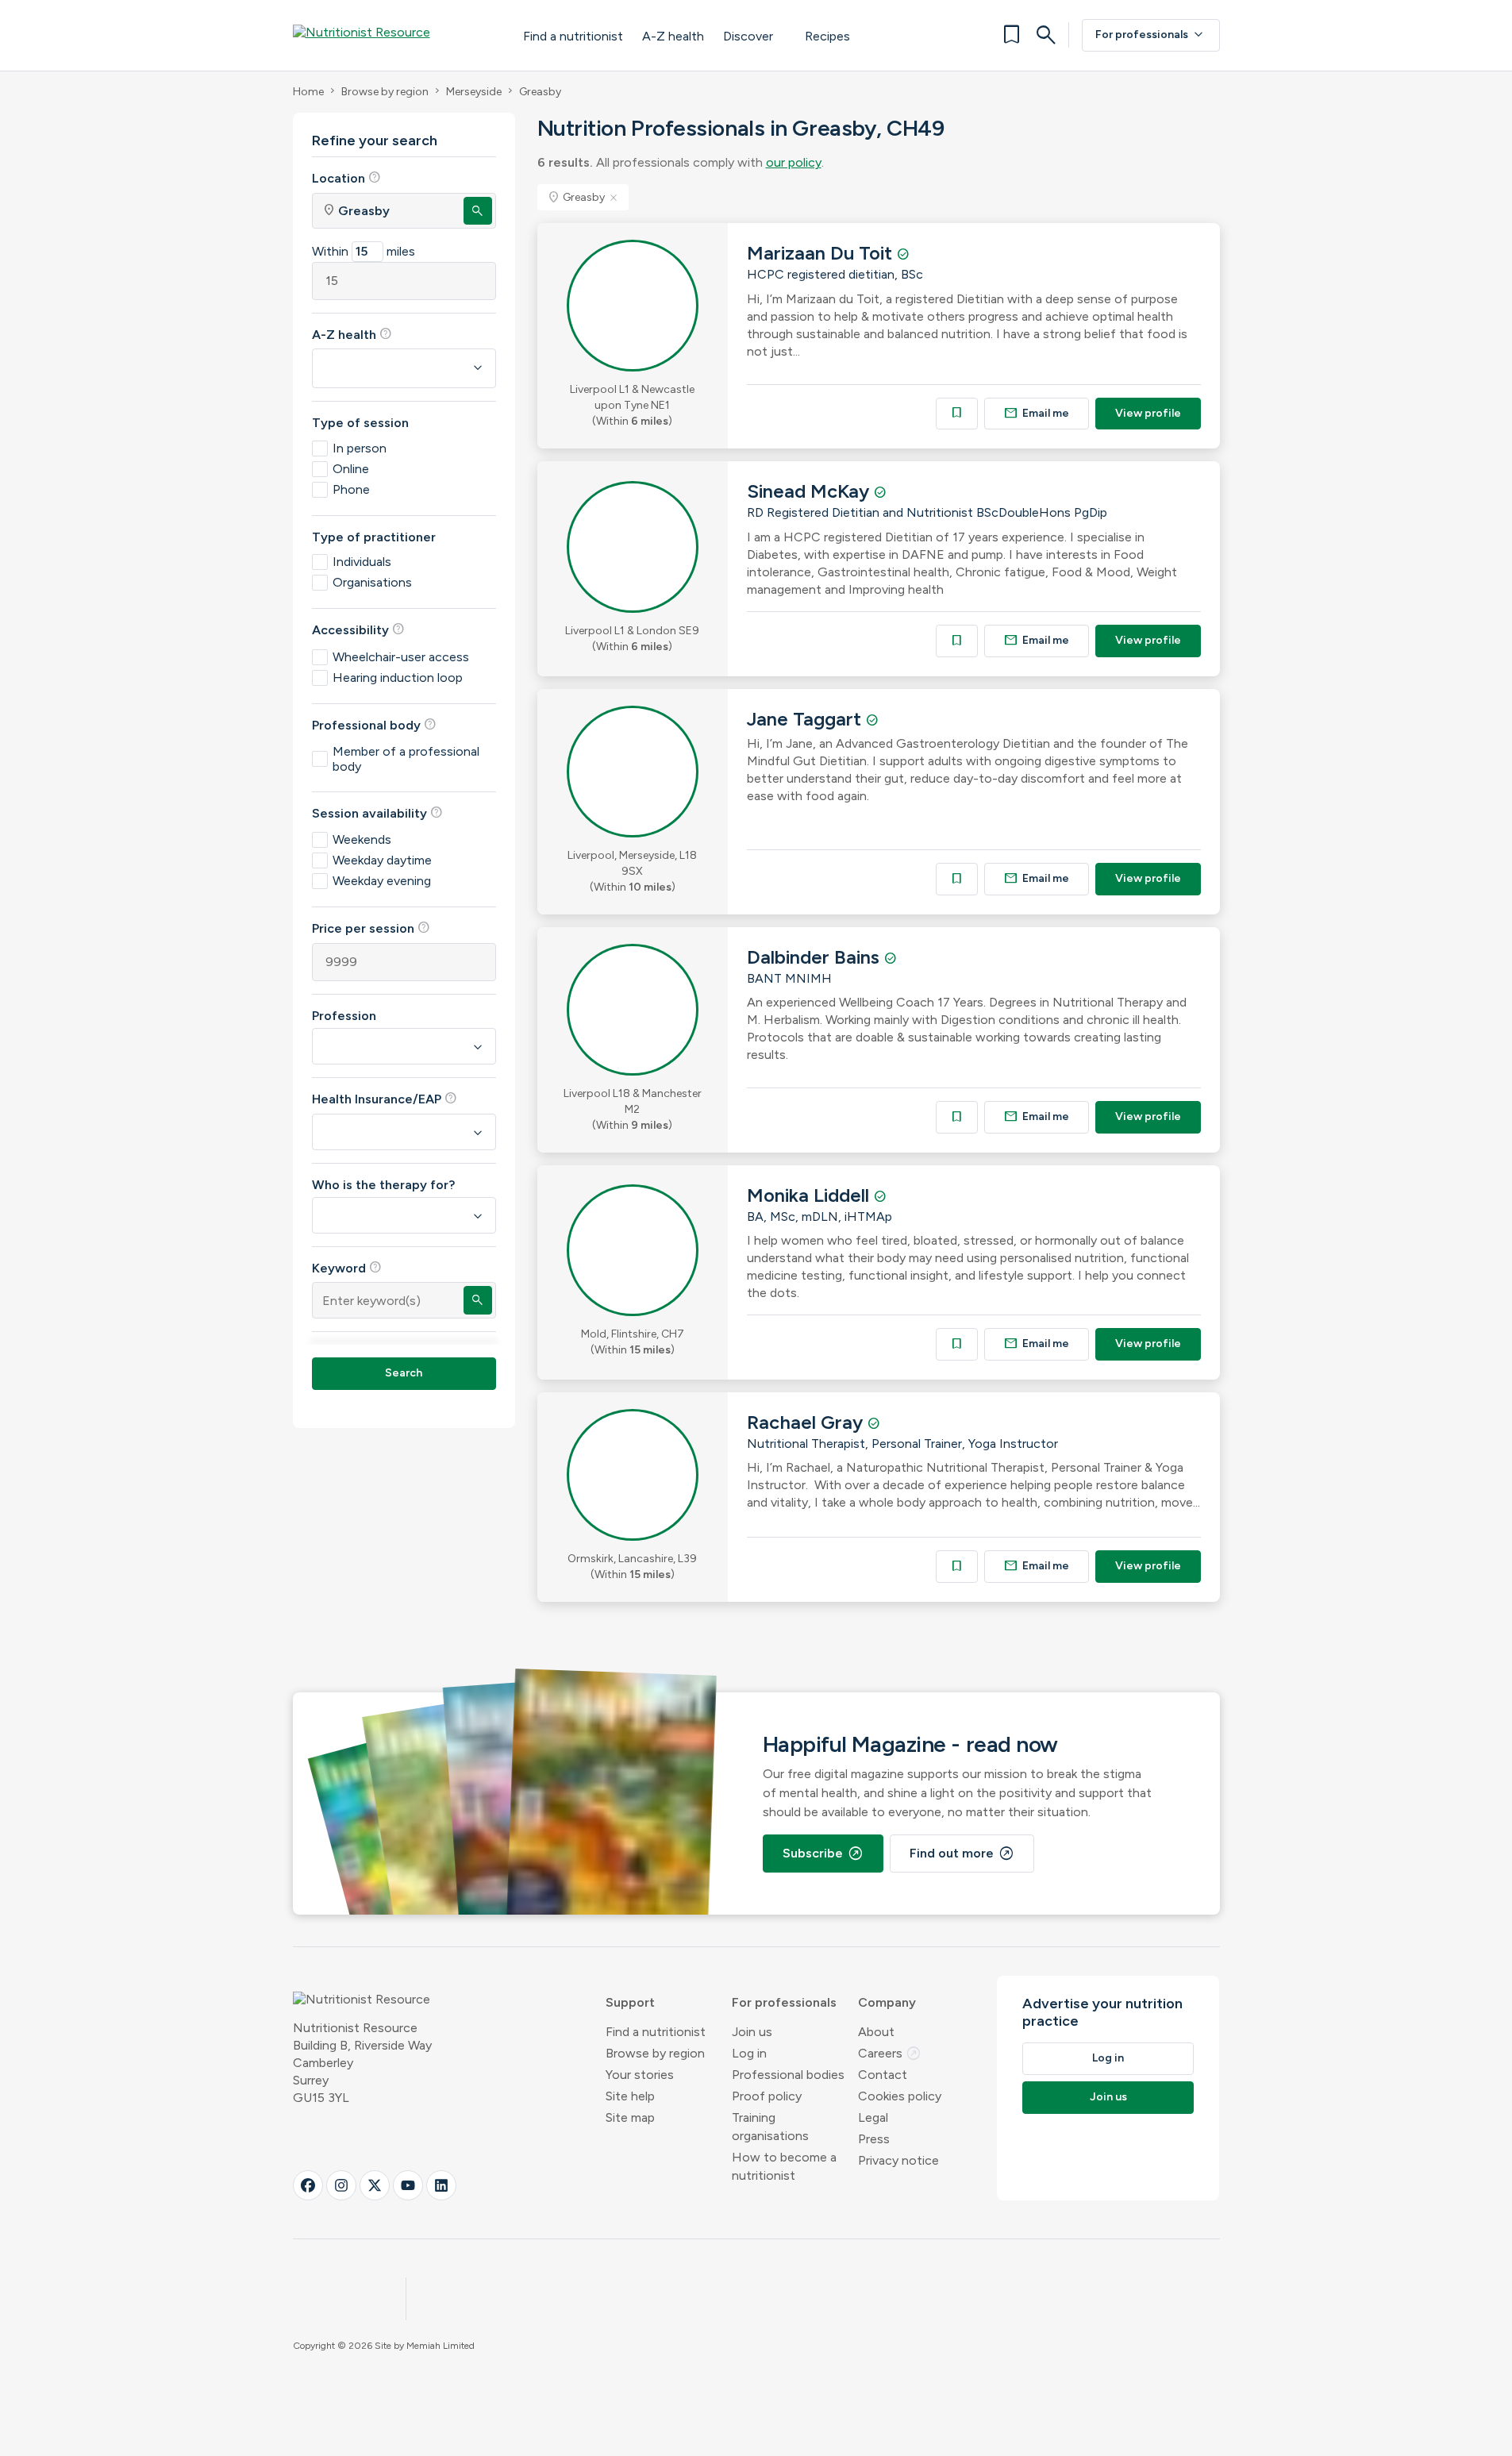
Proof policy (767, 2096)
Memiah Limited (441, 2346)
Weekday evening (382, 881)
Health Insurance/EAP (385, 1099)
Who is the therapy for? (383, 1185)
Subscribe (823, 1854)
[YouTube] (408, 2185)
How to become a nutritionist (784, 2166)
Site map (630, 2117)
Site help (630, 2096)
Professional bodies (788, 2075)
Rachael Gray (807, 1422)
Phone (351, 489)
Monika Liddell (810, 1195)
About (876, 2032)
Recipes (827, 36)
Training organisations (770, 2127)
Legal (873, 2117)
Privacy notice (898, 2160)
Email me (1037, 413)
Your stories (640, 2075)
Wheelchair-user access (401, 657)
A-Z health (673, 36)
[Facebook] (308, 2185)
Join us (752, 2032)
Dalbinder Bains (816, 957)
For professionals (1151, 35)
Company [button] (887, 2002)
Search (404, 1373)
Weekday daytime (382, 860)
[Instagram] (341, 2185)
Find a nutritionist (573, 36)
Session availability (377, 813)
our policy (794, 162)
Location (346, 178)
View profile (1148, 413)
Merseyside (474, 92)
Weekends (362, 839)
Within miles (364, 251)
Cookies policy (900, 2096)
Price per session (371, 928)
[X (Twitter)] (375, 2185)
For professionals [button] (784, 2002)
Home (308, 92)
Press (874, 2139)
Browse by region (385, 92)
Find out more (962, 1854)
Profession (344, 1016)
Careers (890, 2053)
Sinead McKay (810, 491)
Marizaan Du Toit (822, 253)
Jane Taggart (806, 719)
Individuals (362, 562)
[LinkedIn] (441, 2185)
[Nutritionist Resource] (392, 35)
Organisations (372, 582)
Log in (749, 2053)
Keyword (347, 1268)
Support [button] (630, 2002)
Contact (883, 2075)
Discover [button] (748, 36)
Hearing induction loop (398, 678)
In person (360, 448)
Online (351, 469)
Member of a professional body (406, 759)
